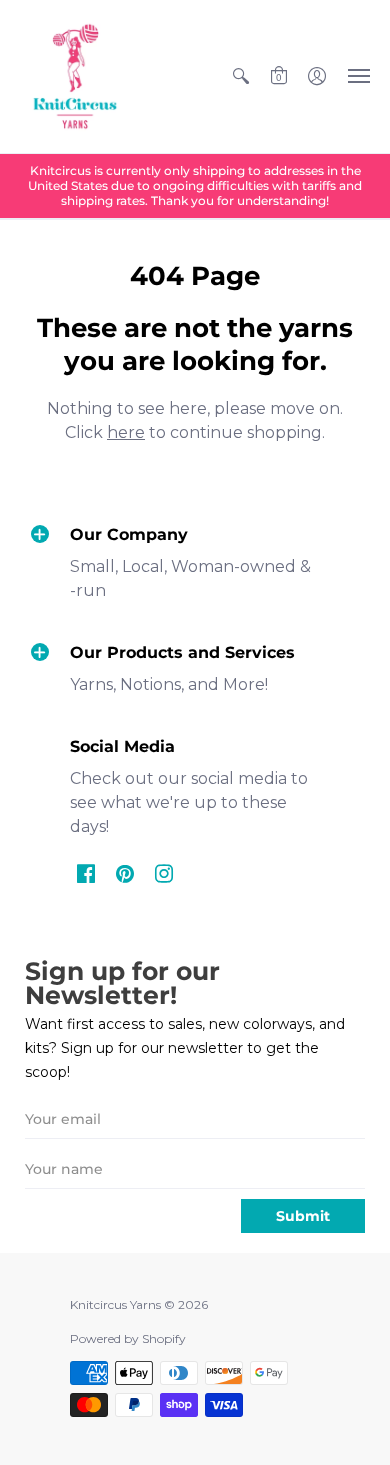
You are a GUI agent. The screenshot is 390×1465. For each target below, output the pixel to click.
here (126, 432)
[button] (241, 76)
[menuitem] (241, 76)
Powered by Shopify (128, 1338)
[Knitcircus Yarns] (75, 76)
